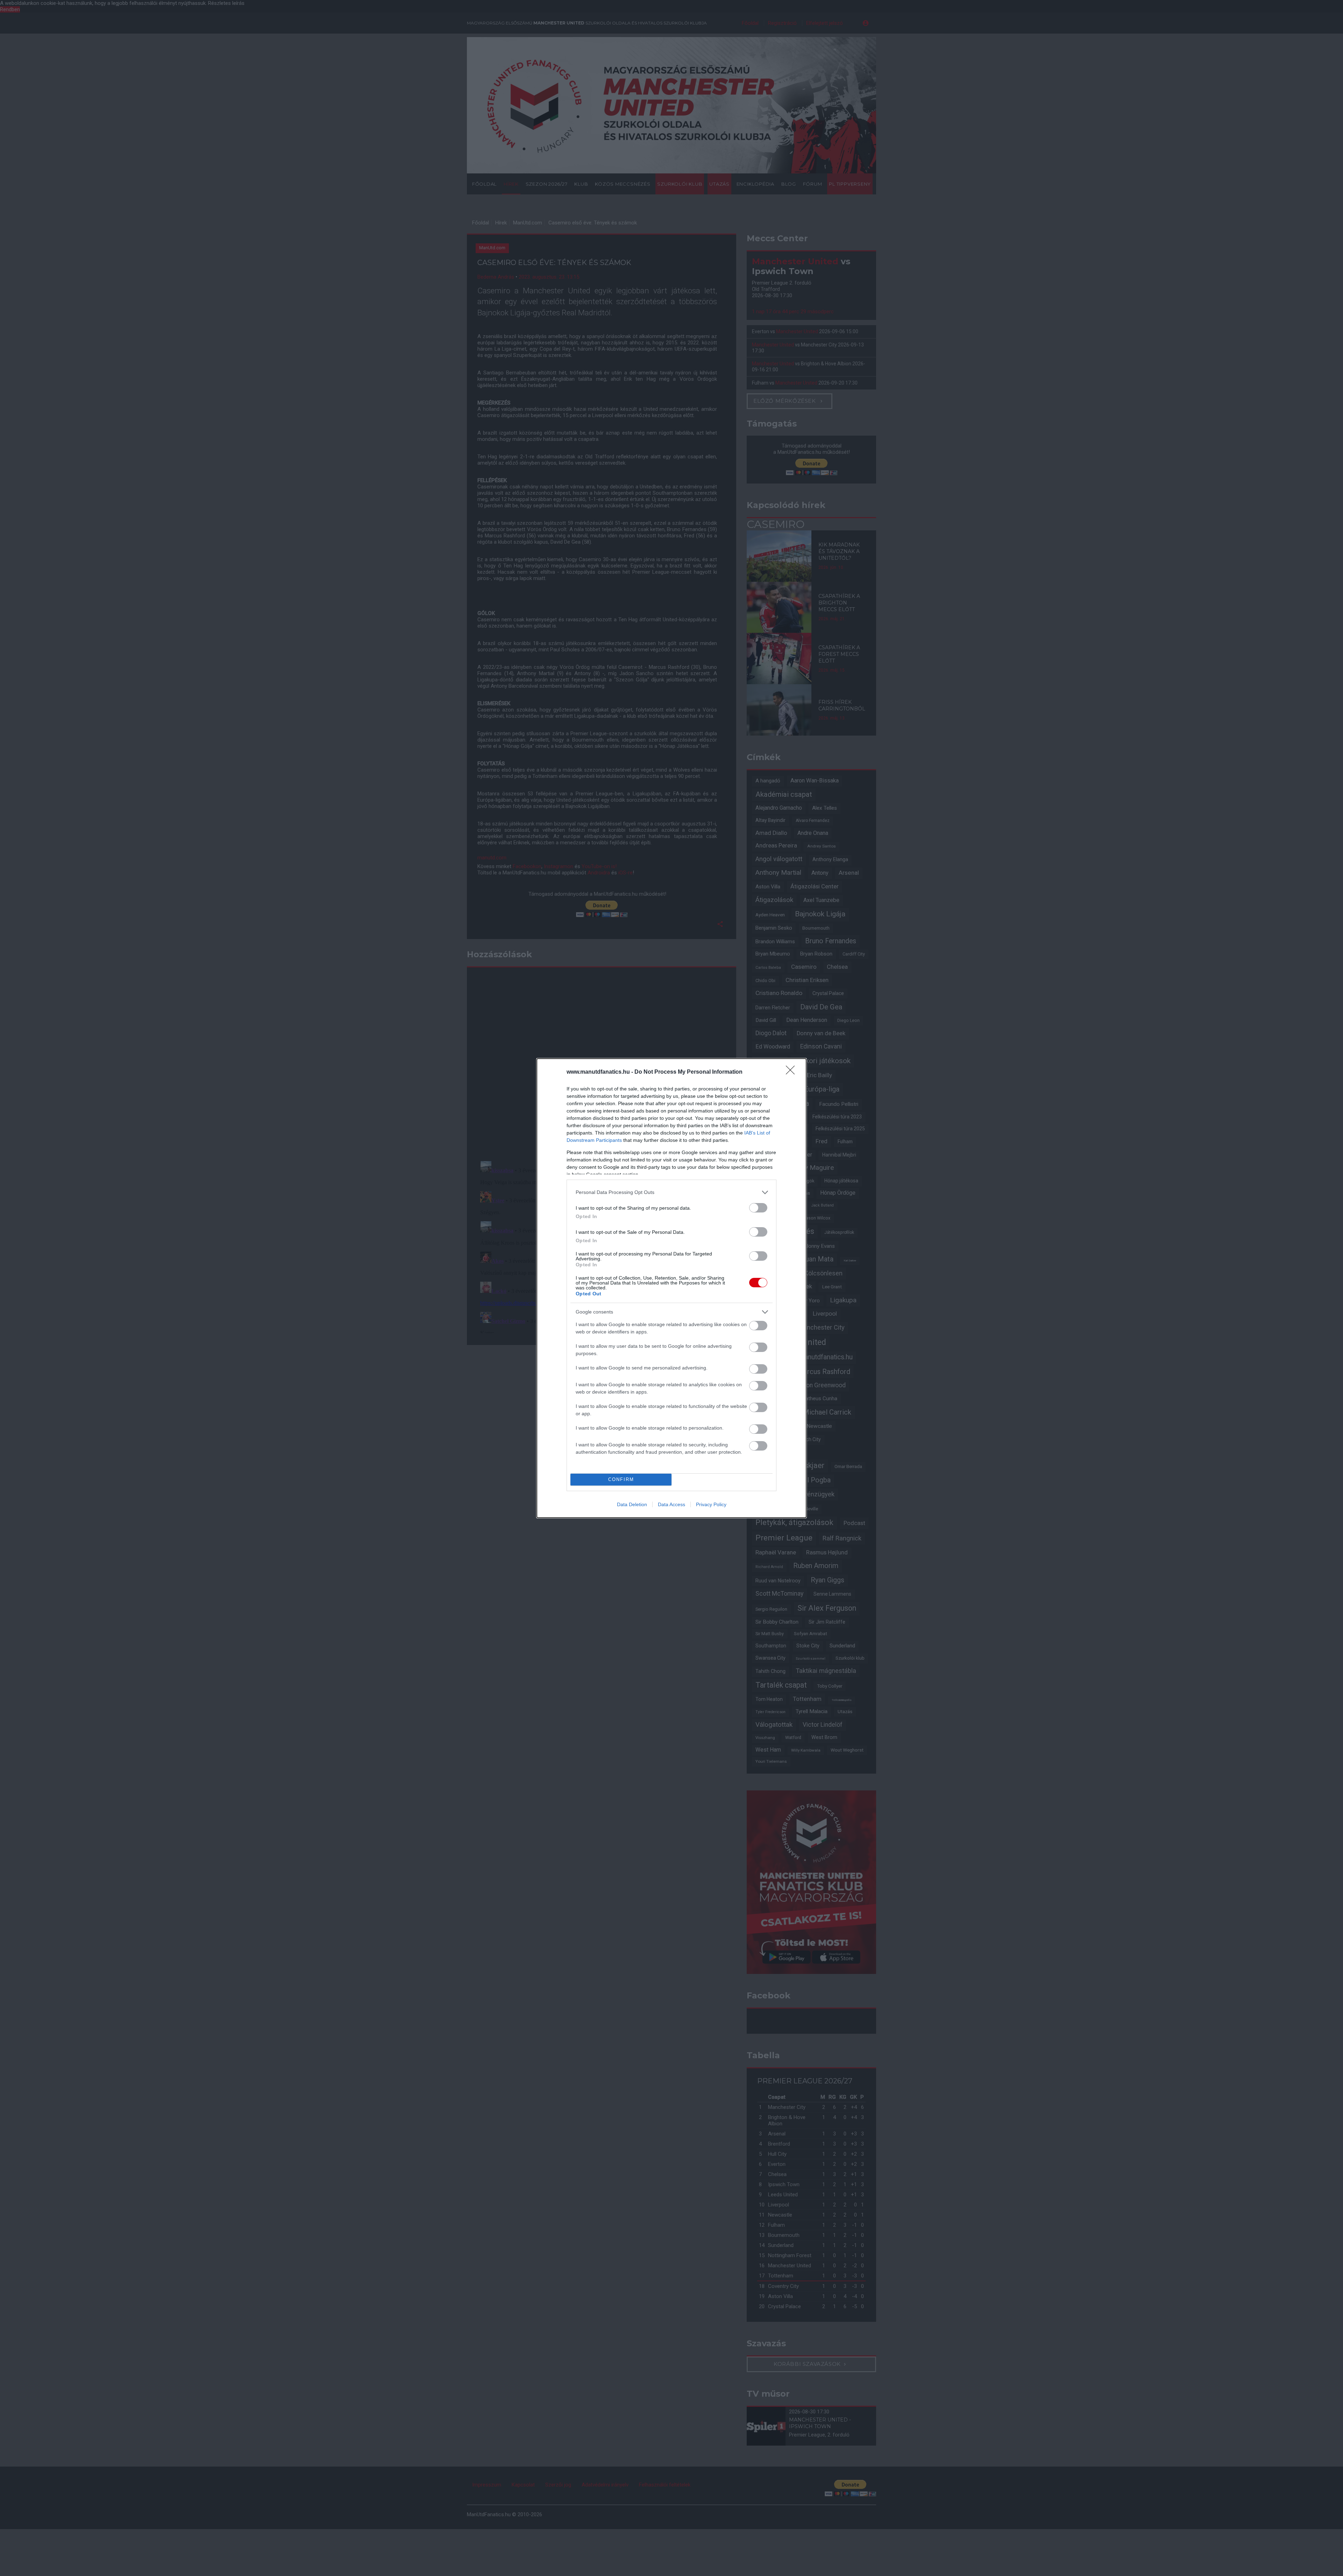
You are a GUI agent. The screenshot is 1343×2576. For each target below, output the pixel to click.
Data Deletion (632, 1504)
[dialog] (671, 1288)
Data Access (671, 1504)
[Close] (793, 1072)
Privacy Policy (711, 1504)
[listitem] (671, 1192)
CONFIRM (621, 1479)
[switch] (758, 1208)
